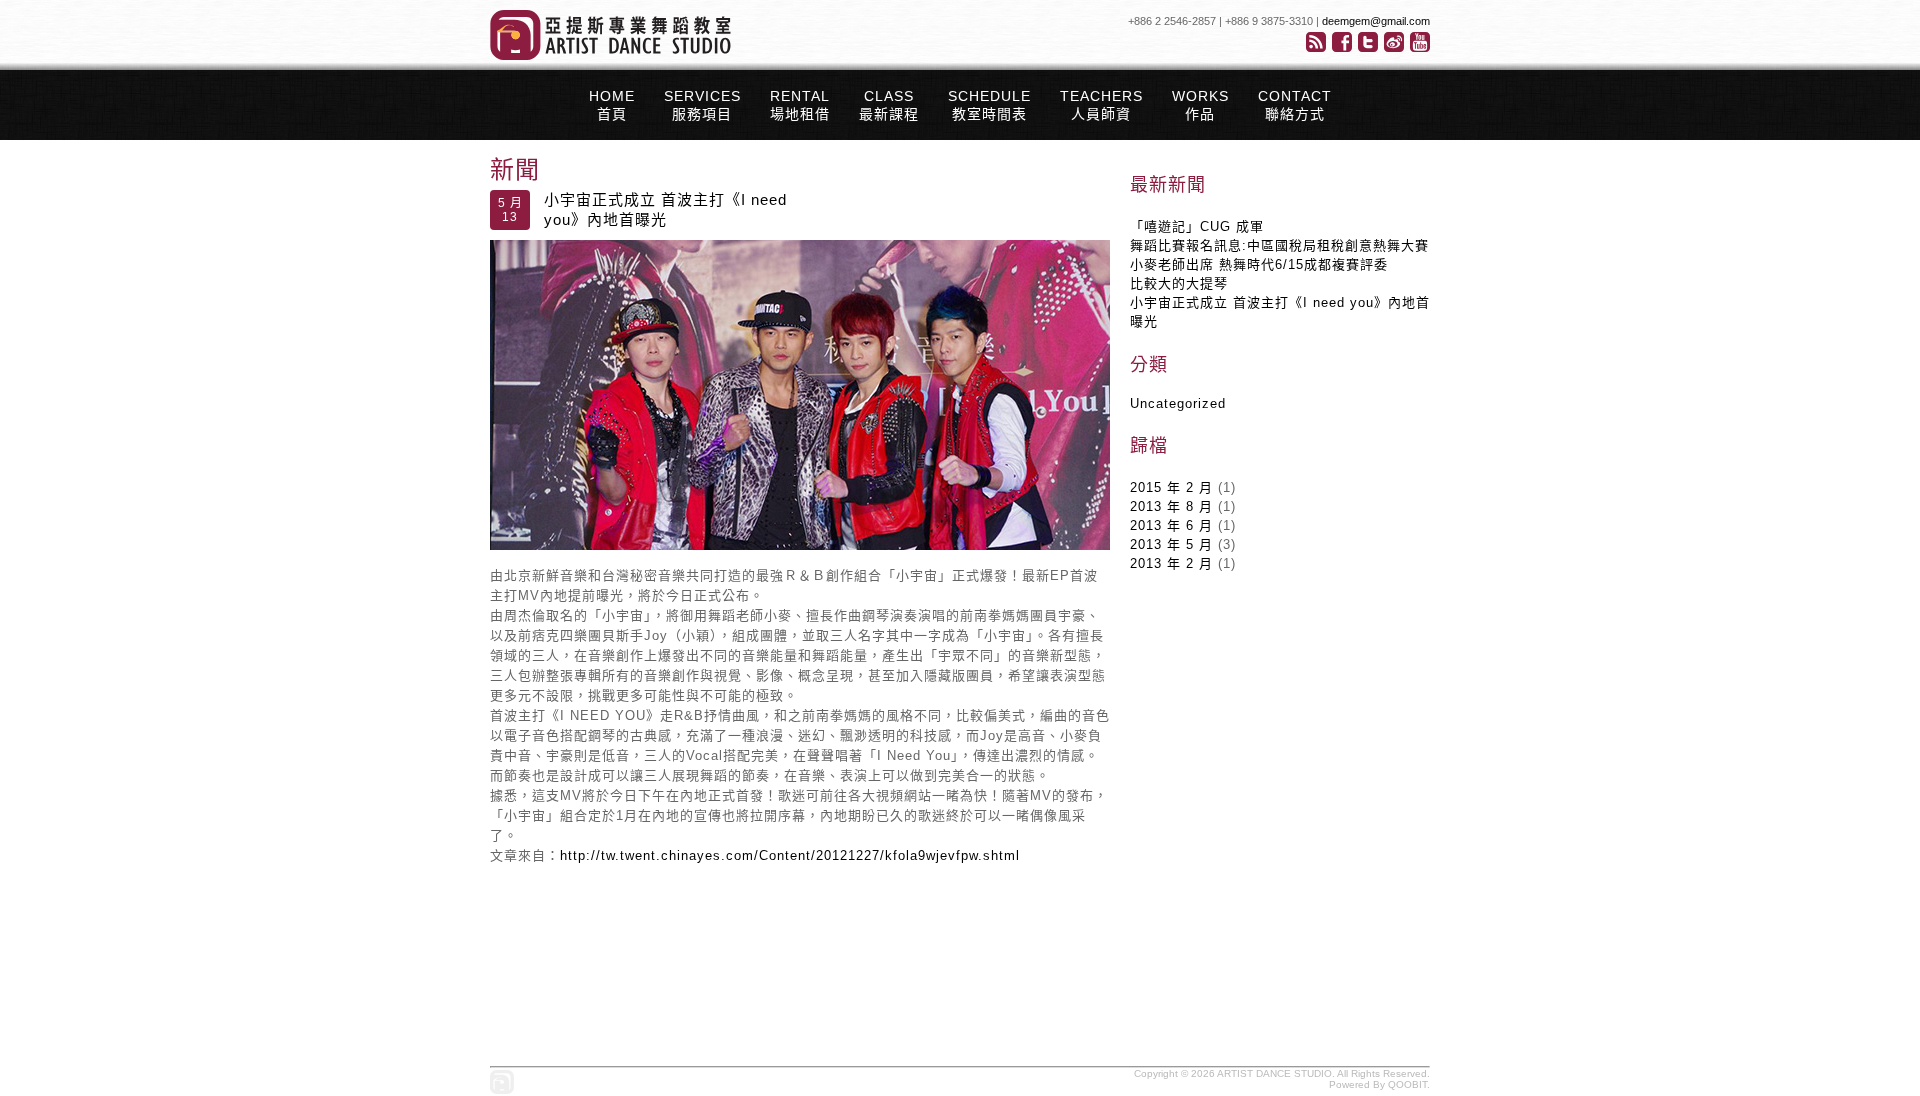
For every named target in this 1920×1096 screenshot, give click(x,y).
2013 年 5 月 (1171, 544)
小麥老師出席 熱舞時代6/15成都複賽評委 (1259, 264)
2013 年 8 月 (1171, 506)
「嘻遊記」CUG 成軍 (1197, 226)
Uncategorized (1178, 403)
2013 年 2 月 (1171, 563)
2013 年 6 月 (1171, 525)
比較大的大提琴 (1179, 283)
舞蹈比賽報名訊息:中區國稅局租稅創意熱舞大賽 (1279, 245)
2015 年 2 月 (1171, 487)
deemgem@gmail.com (1376, 21)
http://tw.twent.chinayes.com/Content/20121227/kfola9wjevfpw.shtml (790, 855)
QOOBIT (1407, 1084)
